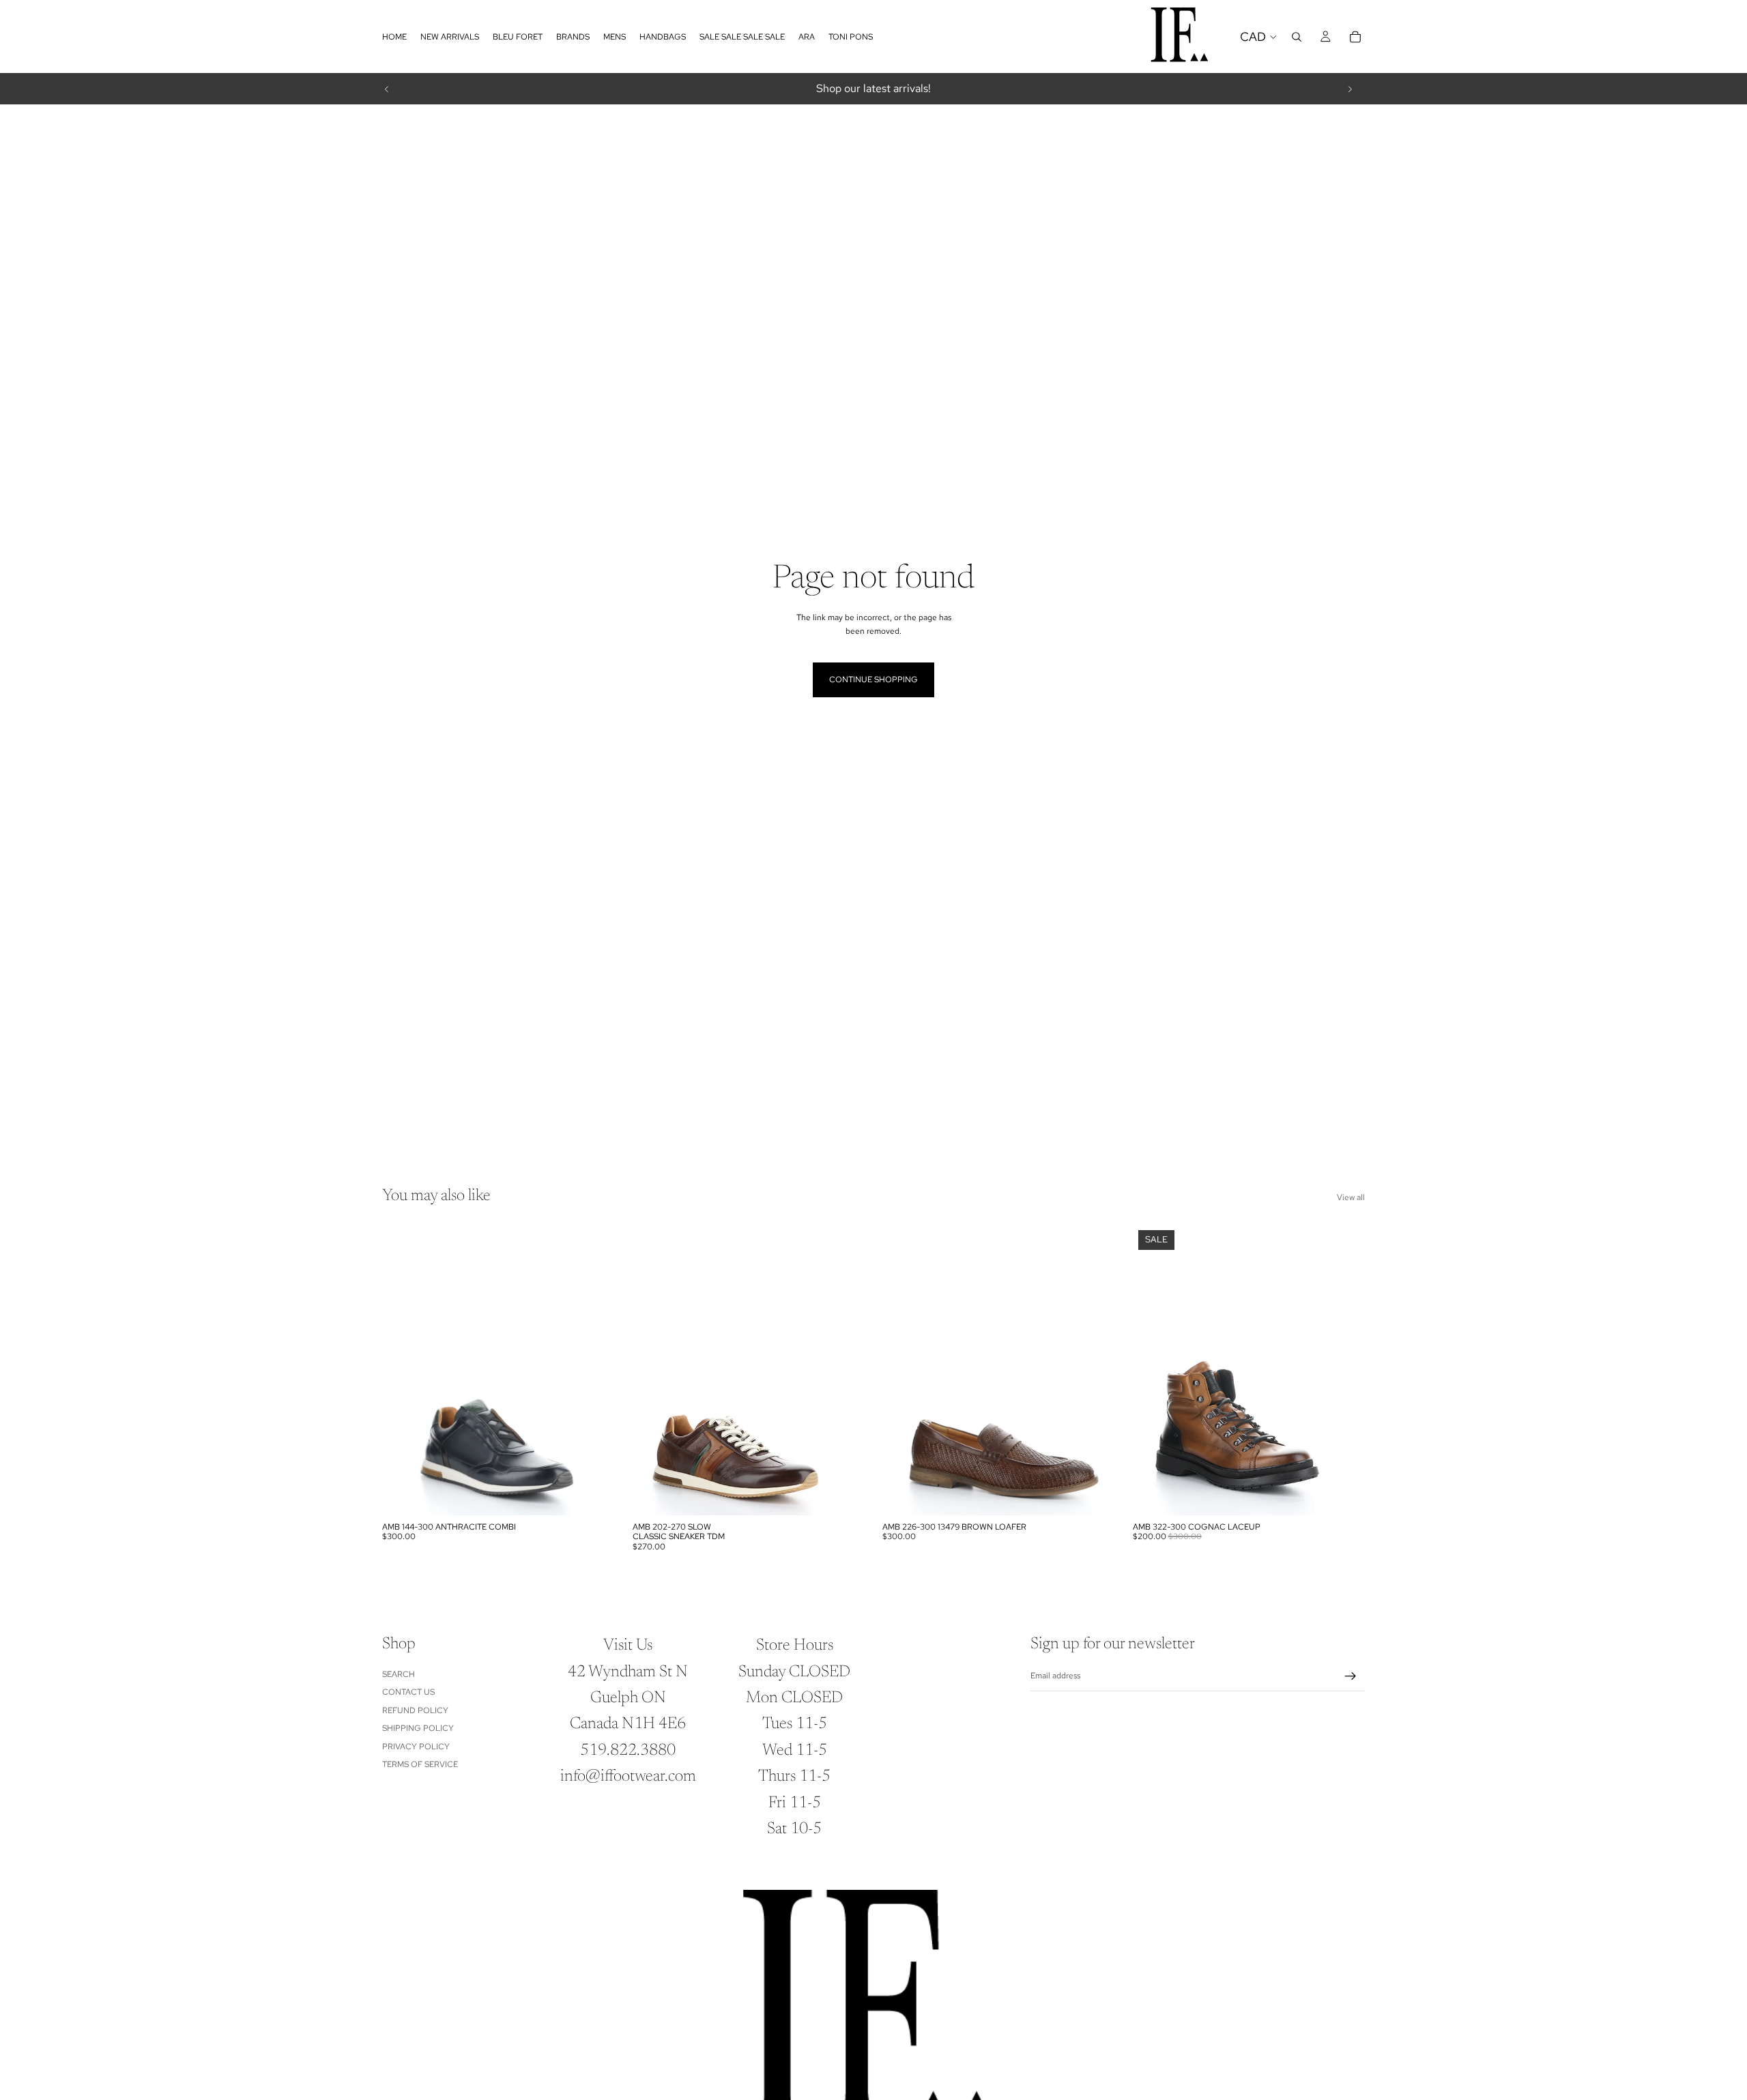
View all (1351, 1197)
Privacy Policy (416, 1747)
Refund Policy (415, 1710)
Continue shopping (873, 680)
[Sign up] (1351, 1676)
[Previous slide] (387, 89)
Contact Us (408, 1692)
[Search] (1297, 37)
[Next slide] (1350, 89)
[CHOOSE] (594, 1494)
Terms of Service (420, 1764)
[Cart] (1355, 37)
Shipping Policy (418, 1728)
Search (399, 1674)
